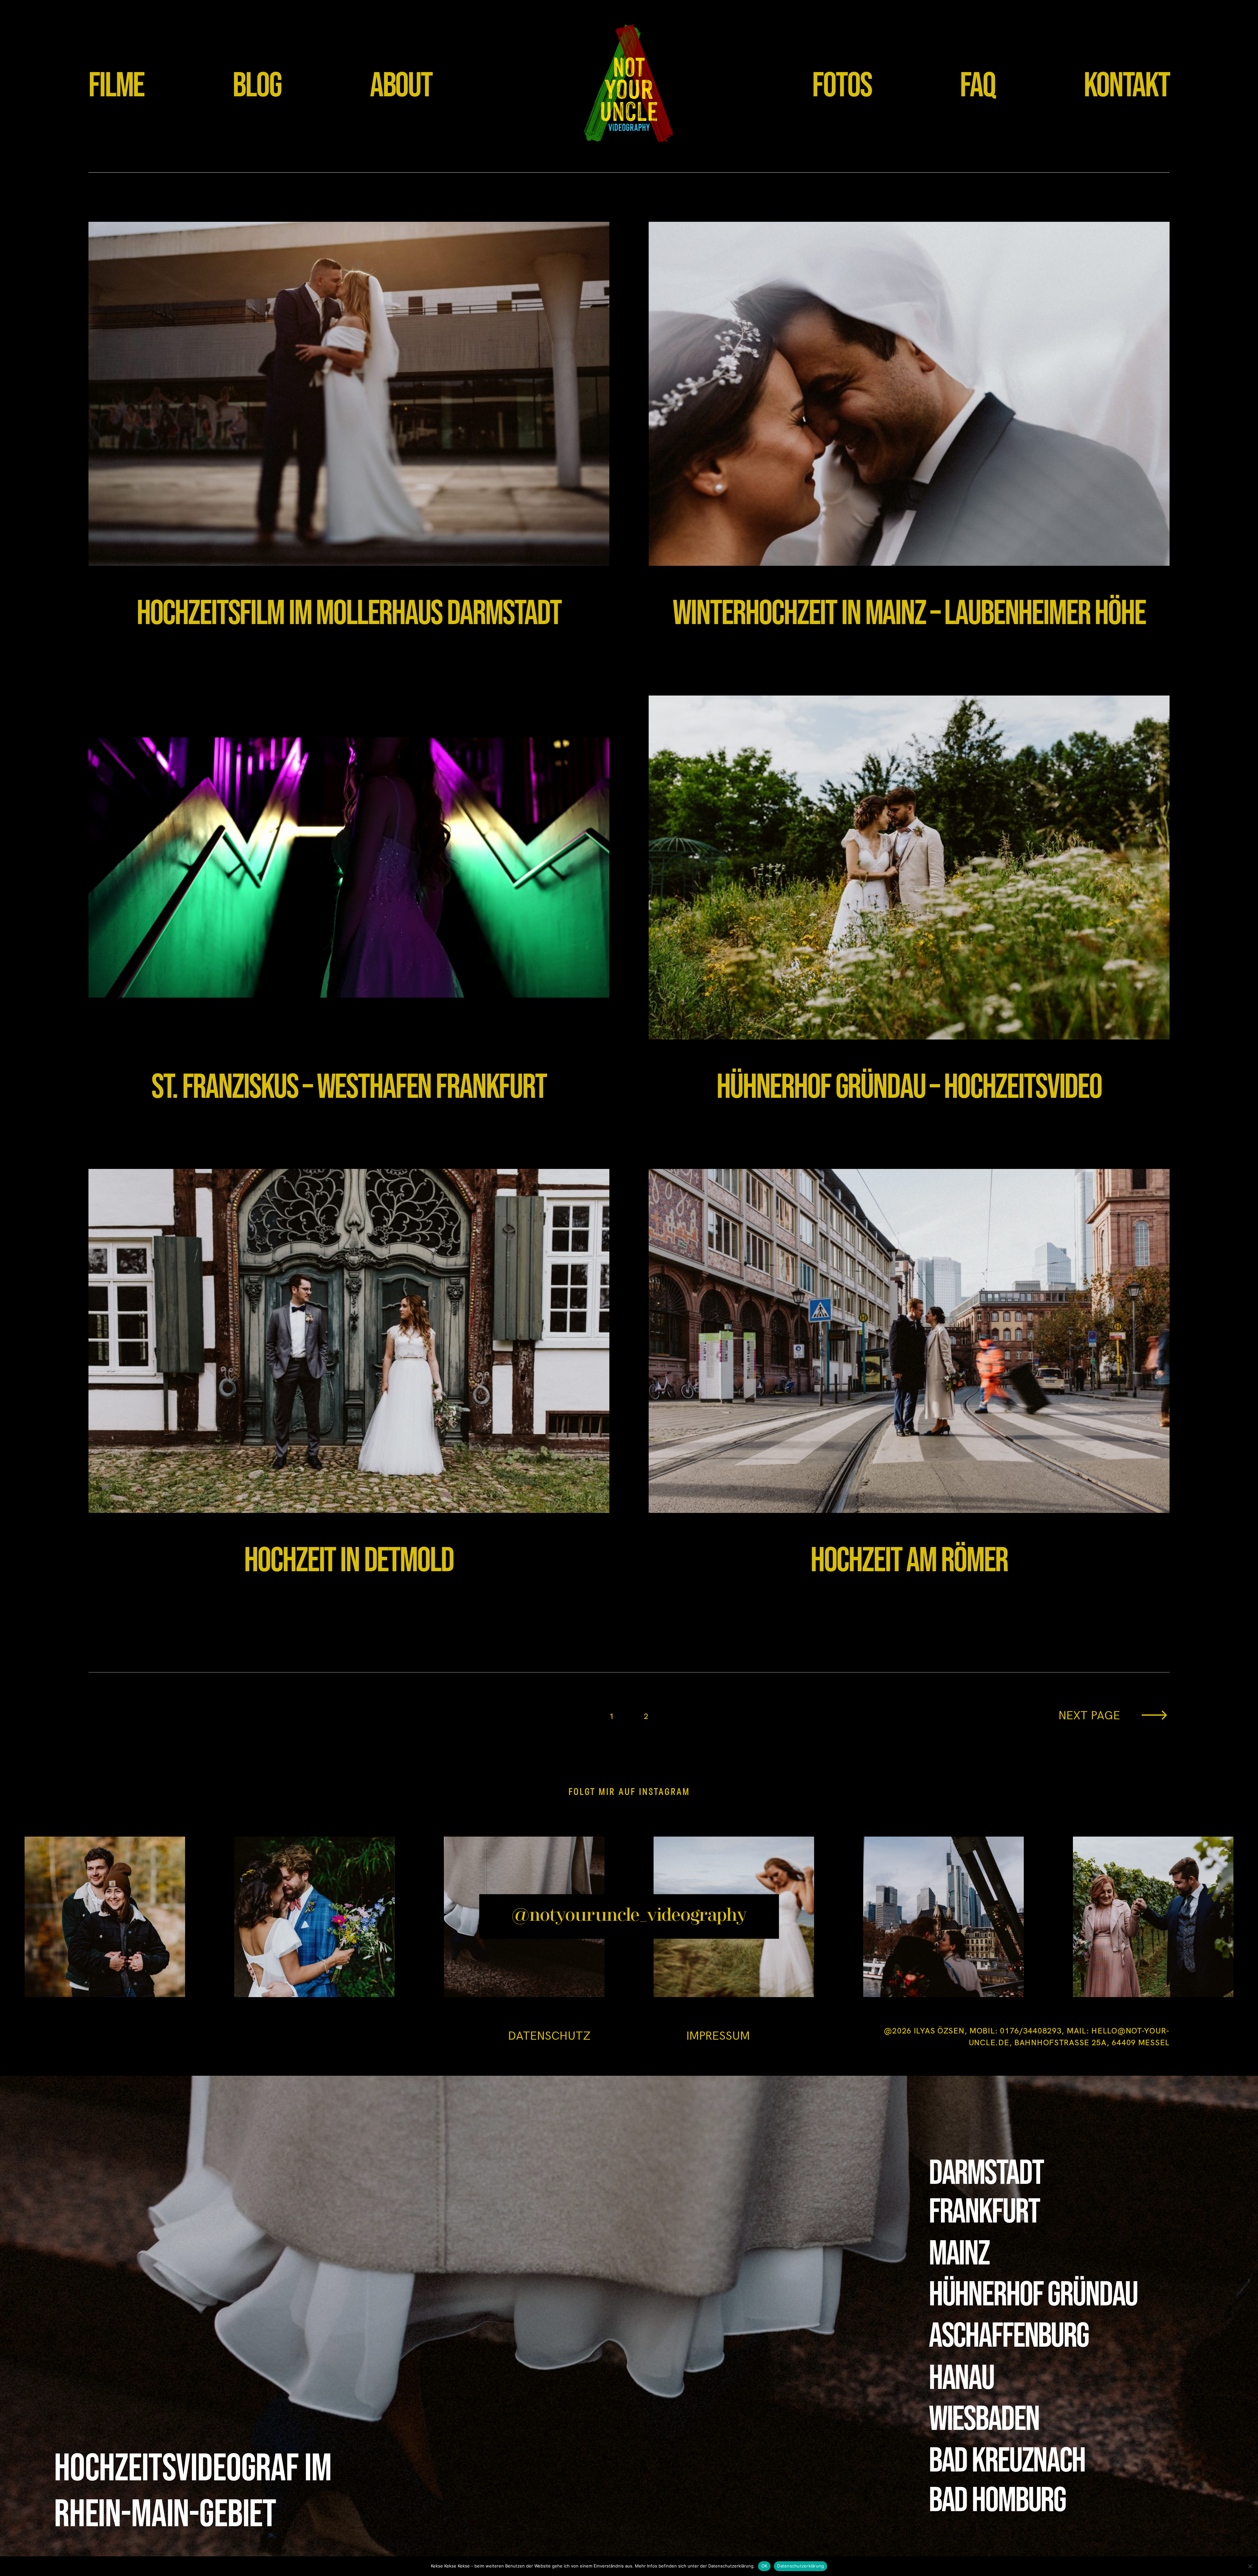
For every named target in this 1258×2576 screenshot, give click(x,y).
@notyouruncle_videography (629, 1916)
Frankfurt (984, 2212)
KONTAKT (1127, 86)
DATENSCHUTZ (549, 2036)
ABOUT (401, 86)
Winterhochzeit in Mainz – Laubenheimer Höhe (909, 439)
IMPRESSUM (718, 2036)
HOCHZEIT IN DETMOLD (349, 1386)
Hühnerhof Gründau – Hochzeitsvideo (909, 913)
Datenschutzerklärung (801, 2566)
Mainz (959, 2254)
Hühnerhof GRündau (1033, 2295)
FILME (116, 86)
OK (764, 2566)
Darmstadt (986, 2173)
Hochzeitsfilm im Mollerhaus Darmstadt (349, 439)
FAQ (978, 86)
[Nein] (1250, 2566)
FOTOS (842, 86)
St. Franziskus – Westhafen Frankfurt (349, 913)
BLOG (257, 86)
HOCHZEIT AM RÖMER (909, 1386)
